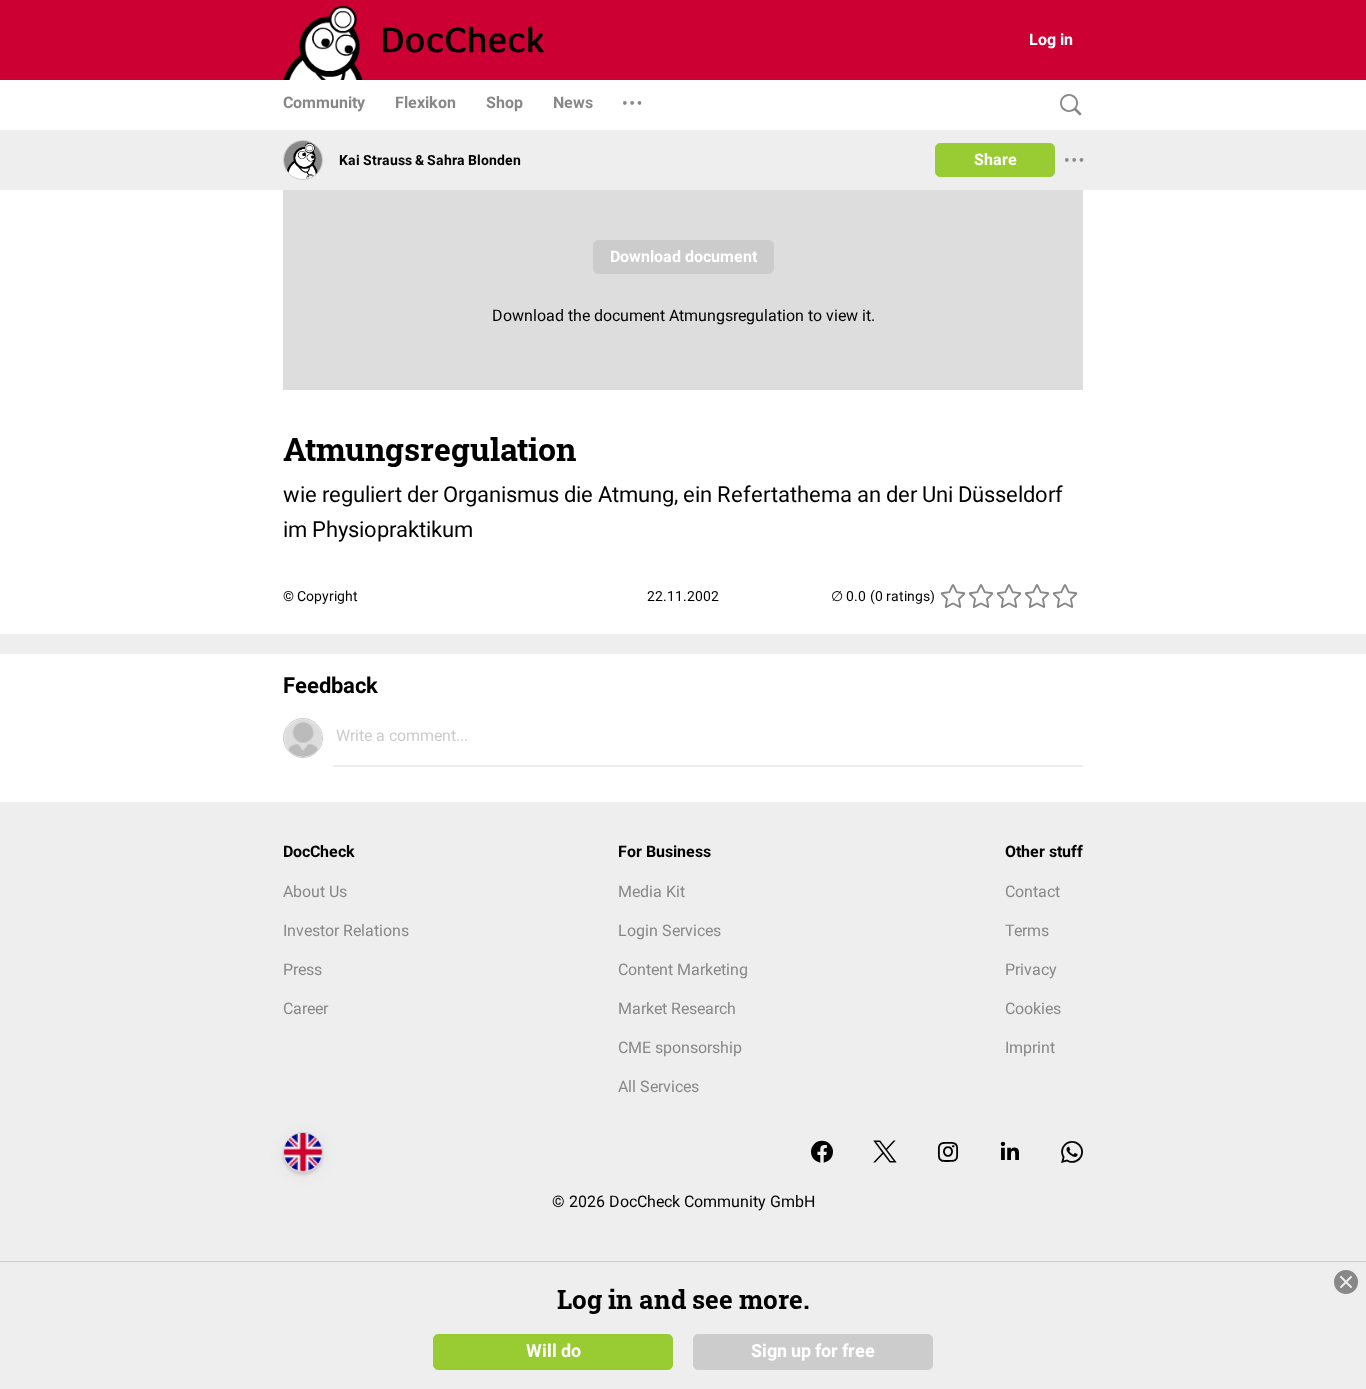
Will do (553, 1351)
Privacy (1031, 969)
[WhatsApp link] (1072, 1153)
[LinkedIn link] (1010, 1153)
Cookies (1033, 1008)
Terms (1027, 930)
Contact (1032, 891)
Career (305, 1008)
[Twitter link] (885, 1153)
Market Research (677, 1008)
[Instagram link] (948, 1153)
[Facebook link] (822, 1153)
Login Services (669, 930)
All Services (658, 1086)
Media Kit (651, 891)
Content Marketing (683, 969)
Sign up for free (813, 1351)
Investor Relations (346, 930)
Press (302, 969)
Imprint (1030, 1047)
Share (995, 159)
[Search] (1066, 105)
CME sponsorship (680, 1047)
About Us (315, 891)
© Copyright (320, 596)
